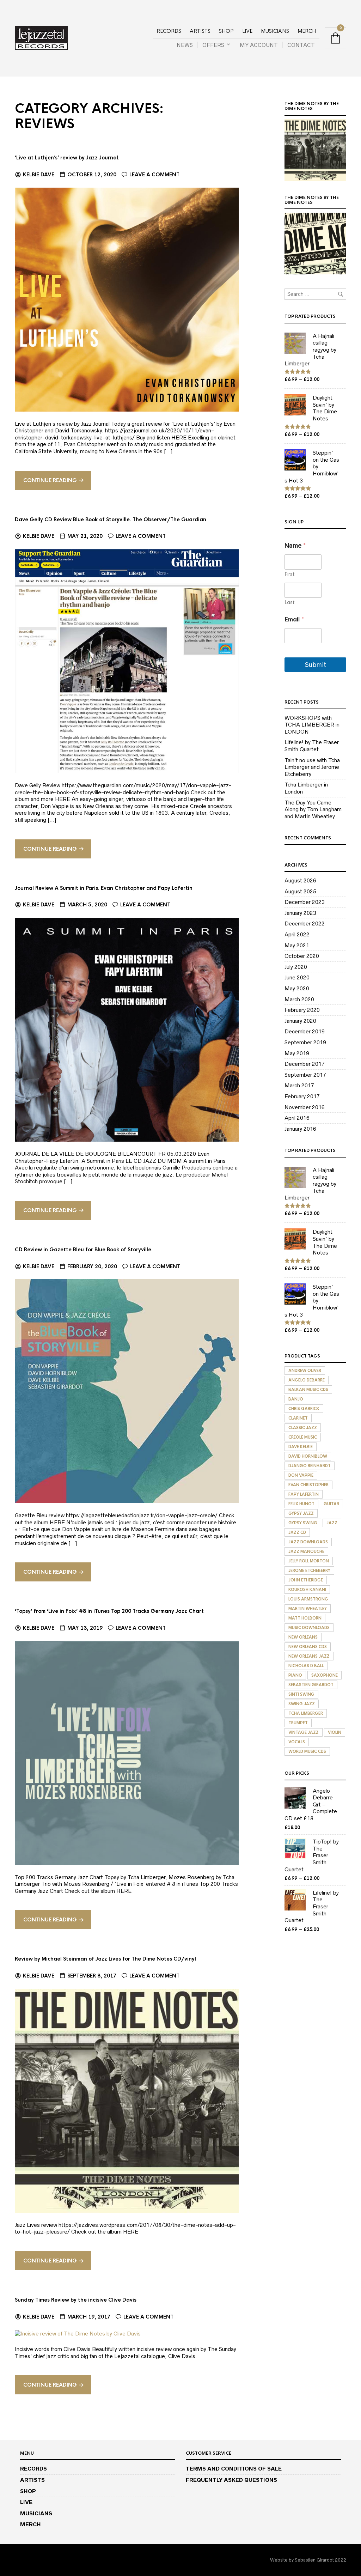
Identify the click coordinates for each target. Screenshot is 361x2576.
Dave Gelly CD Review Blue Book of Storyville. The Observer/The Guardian (111, 520)
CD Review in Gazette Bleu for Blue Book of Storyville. (84, 1250)
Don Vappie (301, 1475)
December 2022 (305, 924)
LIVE (247, 31)
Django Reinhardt (310, 1466)
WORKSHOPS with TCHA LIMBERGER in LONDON (312, 725)
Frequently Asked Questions (231, 2480)
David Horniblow (308, 1456)
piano (295, 1675)
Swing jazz (302, 1704)
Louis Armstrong (308, 1599)
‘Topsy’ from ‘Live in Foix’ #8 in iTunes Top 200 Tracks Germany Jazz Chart (109, 1611)
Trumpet (298, 1723)
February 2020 (302, 1010)
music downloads (309, 1628)
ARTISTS (200, 31)
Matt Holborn (305, 1618)
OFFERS (213, 45)
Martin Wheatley (308, 1609)
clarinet (298, 1418)
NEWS (185, 45)
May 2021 (297, 945)
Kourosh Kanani (307, 1590)
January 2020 (300, 1021)
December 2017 (305, 1064)
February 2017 (302, 1096)
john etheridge (306, 1580)
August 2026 (300, 880)
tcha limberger (306, 1713)
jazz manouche (306, 1551)
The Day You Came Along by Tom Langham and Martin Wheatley (313, 809)
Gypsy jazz (301, 1513)
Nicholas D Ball (306, 1666)
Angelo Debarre (307, 1380)
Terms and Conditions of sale (234, 2469)
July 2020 (296, 967)
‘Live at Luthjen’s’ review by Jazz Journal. (67, 158)
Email (294, 619)
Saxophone (325, 1675)
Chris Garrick (304, 1409)
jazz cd (297, 1532)
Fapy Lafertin (304, 1494)
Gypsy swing (303, 1523)
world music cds (307, 1751)
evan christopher (308, 1485)
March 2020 (299, 999)
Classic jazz (303, 1428)
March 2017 (299, 1085)
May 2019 (297, 1053)
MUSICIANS (275, 31)
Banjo (296, 1399)
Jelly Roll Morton (309, 1561)
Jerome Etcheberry (309, 1570)
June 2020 (297, 977)
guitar (331, 1504)
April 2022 (297, 934)
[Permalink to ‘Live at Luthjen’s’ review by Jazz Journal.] (127, 299)
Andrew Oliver (305, 1371)
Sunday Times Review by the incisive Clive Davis (76, 2300)
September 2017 (305, 1075)
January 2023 (300, 913)
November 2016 (305, 1107)
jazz (332, 1523)
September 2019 (305, 1042)
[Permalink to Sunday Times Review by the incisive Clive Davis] (78, 2333)
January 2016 (300, 1129)
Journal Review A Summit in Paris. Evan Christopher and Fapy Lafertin (104, 888)
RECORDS (169, 31)
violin (335, 1732)
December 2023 (305, 902)
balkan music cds (308, 1390)
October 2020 (302, 956)
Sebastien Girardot (311, 1685)
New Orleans (303, 1637)
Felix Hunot (301, 1504)
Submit (316, 665)
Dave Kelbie (301, 1447)
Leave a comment (154, 175)
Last (290, 603)
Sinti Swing (301, 1694)
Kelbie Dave (39, 175)
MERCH (307, 31)
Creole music (303, 1437)
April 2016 (297, 1118)
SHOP (226, 31)
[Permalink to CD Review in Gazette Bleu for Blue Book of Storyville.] (127, 1391)
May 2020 (297, 988)
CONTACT (301, 45)
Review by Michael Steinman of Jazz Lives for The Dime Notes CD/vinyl (105, 1959)
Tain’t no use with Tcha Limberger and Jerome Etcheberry (312, 767)
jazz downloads (308, 1542)
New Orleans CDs (308, 1647)
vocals (297, 1742)
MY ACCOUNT (259, 45)
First (290, 574)
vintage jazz (304, 1732)
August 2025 (300, 891)
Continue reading (50, 480)
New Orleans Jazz (309, 1656)
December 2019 (305, 1031)
